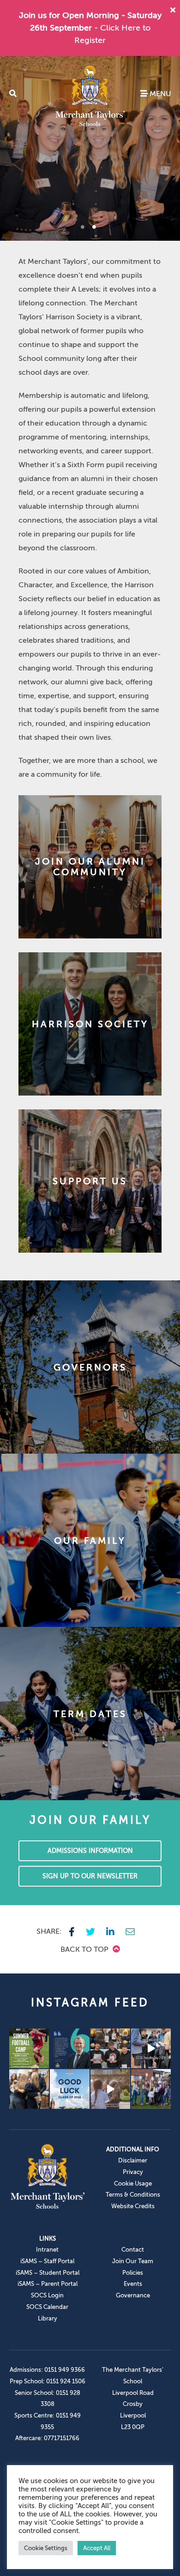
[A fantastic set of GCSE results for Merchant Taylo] (29, 2089)
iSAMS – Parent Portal (48, 2284)
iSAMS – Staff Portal (47, 2261)
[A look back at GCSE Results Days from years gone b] (151, 2089)
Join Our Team (133, 2261)
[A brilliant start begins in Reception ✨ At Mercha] (110, 2089)
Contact (133, 2250)
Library (48, 2318)
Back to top (85, 1949)
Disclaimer (133, 2160)
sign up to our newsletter (90, 1876)
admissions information (90, 1851)
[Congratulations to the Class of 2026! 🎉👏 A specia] (151, 2048)
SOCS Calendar (47, 2307)
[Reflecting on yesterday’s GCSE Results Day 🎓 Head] (70, 2048)
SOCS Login (47, 2295)
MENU (159, 94)
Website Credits (133, 2206)
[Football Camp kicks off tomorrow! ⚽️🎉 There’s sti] (29, 2048)
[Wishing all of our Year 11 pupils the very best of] (70, 2089)
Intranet (47, 2250)
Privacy (133, 2172)
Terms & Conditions (133, 2195)
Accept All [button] (97, 2548)
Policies (133, 2273)
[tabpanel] (90, 148)
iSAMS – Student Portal (48, 2273)
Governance (133, 2295)
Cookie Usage (133, 2183)
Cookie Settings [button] (46, 2548)
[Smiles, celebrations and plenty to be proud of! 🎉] (110, 2048)
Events (133, 2284)
